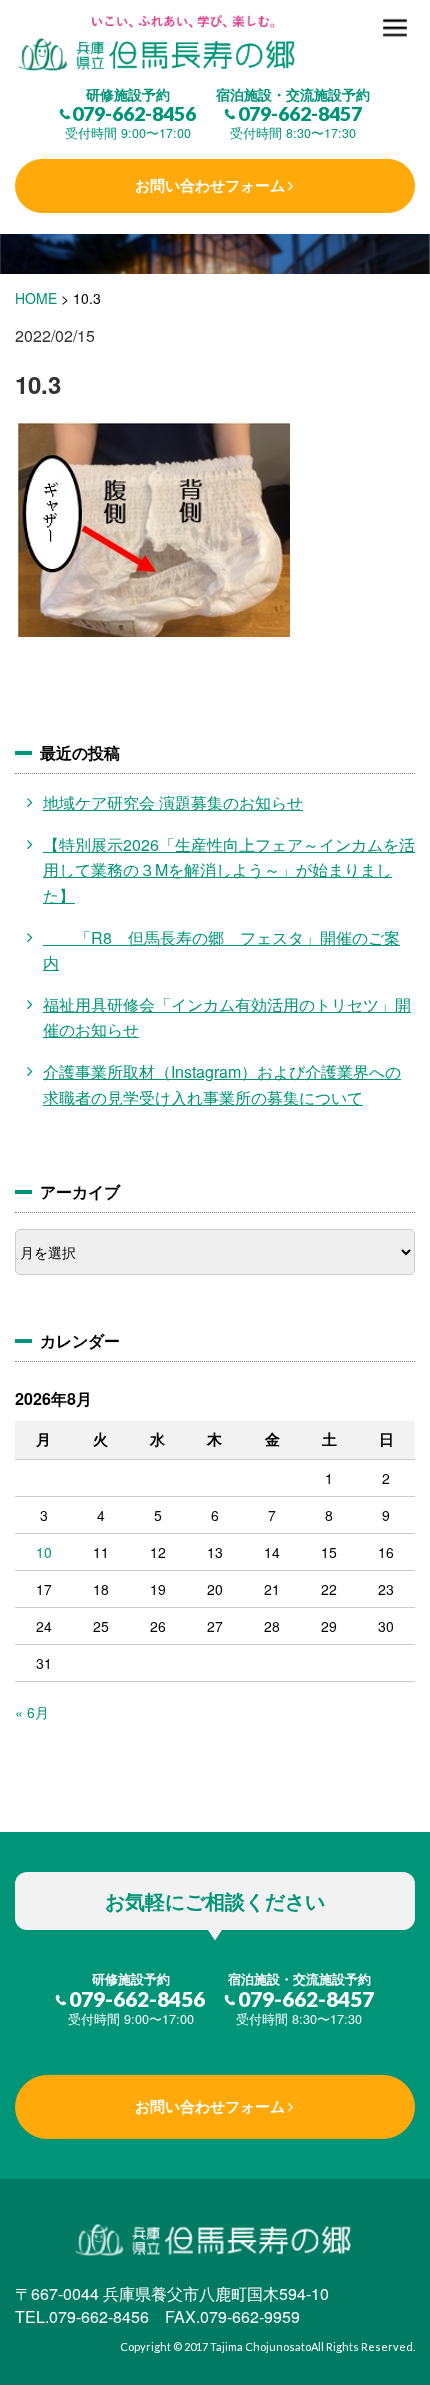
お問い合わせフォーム (210, 185)
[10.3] (215, 44)
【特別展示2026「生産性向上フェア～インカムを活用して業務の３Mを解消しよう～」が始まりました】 (229, 870)
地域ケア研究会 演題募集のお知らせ (173, 802)
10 (44, 1552)
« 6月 (32, 1712)
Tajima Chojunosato (260, 2346)
